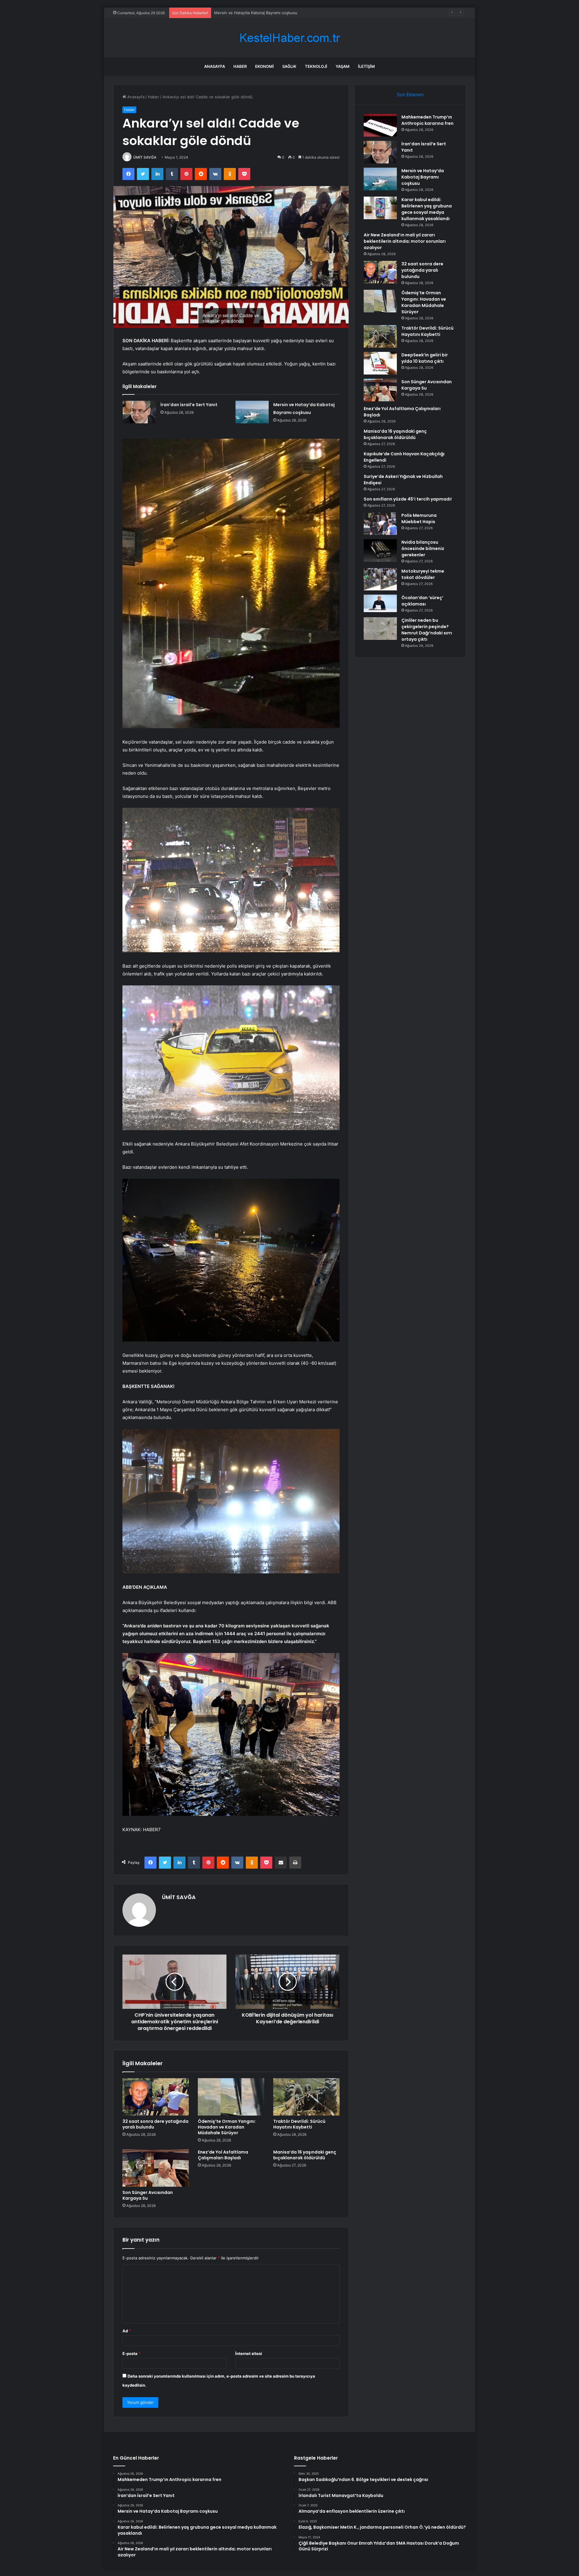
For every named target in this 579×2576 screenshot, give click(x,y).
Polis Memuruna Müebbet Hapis (419, 518)
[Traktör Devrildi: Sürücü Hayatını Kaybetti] (306, 2097)
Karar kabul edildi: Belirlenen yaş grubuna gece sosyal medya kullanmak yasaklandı (291, 13)
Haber (240, 66)
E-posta (131, 2353)
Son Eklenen (410, 95)
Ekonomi (264, 66)
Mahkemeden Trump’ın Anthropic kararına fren (427, 120)
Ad (127, 2331)
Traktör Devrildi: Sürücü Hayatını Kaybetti (299, 2124)
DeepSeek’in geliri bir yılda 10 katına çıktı (425, 358)
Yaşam (343, 66)
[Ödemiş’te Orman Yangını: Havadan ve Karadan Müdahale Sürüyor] (231, 2097)
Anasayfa (215, 66)
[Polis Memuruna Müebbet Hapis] (380, 524)
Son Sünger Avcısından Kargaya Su (148, 2195)
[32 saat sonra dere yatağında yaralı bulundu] (156, 2097)
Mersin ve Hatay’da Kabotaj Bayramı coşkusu (423, 177)
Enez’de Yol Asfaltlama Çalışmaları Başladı (223, 2155)
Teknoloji (316, 66)
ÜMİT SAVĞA (145, 157)
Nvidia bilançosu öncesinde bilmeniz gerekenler (423, 548)
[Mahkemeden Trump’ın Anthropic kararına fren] (380, 125)
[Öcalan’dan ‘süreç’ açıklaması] (380, 604)
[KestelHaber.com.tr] (289, 38)
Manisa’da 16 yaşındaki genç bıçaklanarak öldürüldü (305, 2155)
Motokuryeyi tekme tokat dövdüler (423, 574)
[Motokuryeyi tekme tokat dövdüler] (380, 579)
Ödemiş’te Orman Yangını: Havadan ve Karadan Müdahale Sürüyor (227, 2127)
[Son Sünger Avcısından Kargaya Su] (156, 2168)
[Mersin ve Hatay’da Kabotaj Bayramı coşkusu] (252, 412)
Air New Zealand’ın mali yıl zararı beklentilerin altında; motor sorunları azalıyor (405, 241)
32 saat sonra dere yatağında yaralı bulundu (155, 2124)
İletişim (366, 66)
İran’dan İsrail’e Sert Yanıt (189, 405)
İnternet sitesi (249, 2353)
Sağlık (289, 66)
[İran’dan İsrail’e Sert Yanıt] (139, 412)
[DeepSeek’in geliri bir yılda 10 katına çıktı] (380, 363)
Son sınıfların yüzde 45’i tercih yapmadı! (408, 499)
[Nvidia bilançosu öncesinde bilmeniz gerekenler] (380, 550)
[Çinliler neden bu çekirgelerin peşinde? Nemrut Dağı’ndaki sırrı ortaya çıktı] (380, 629)
